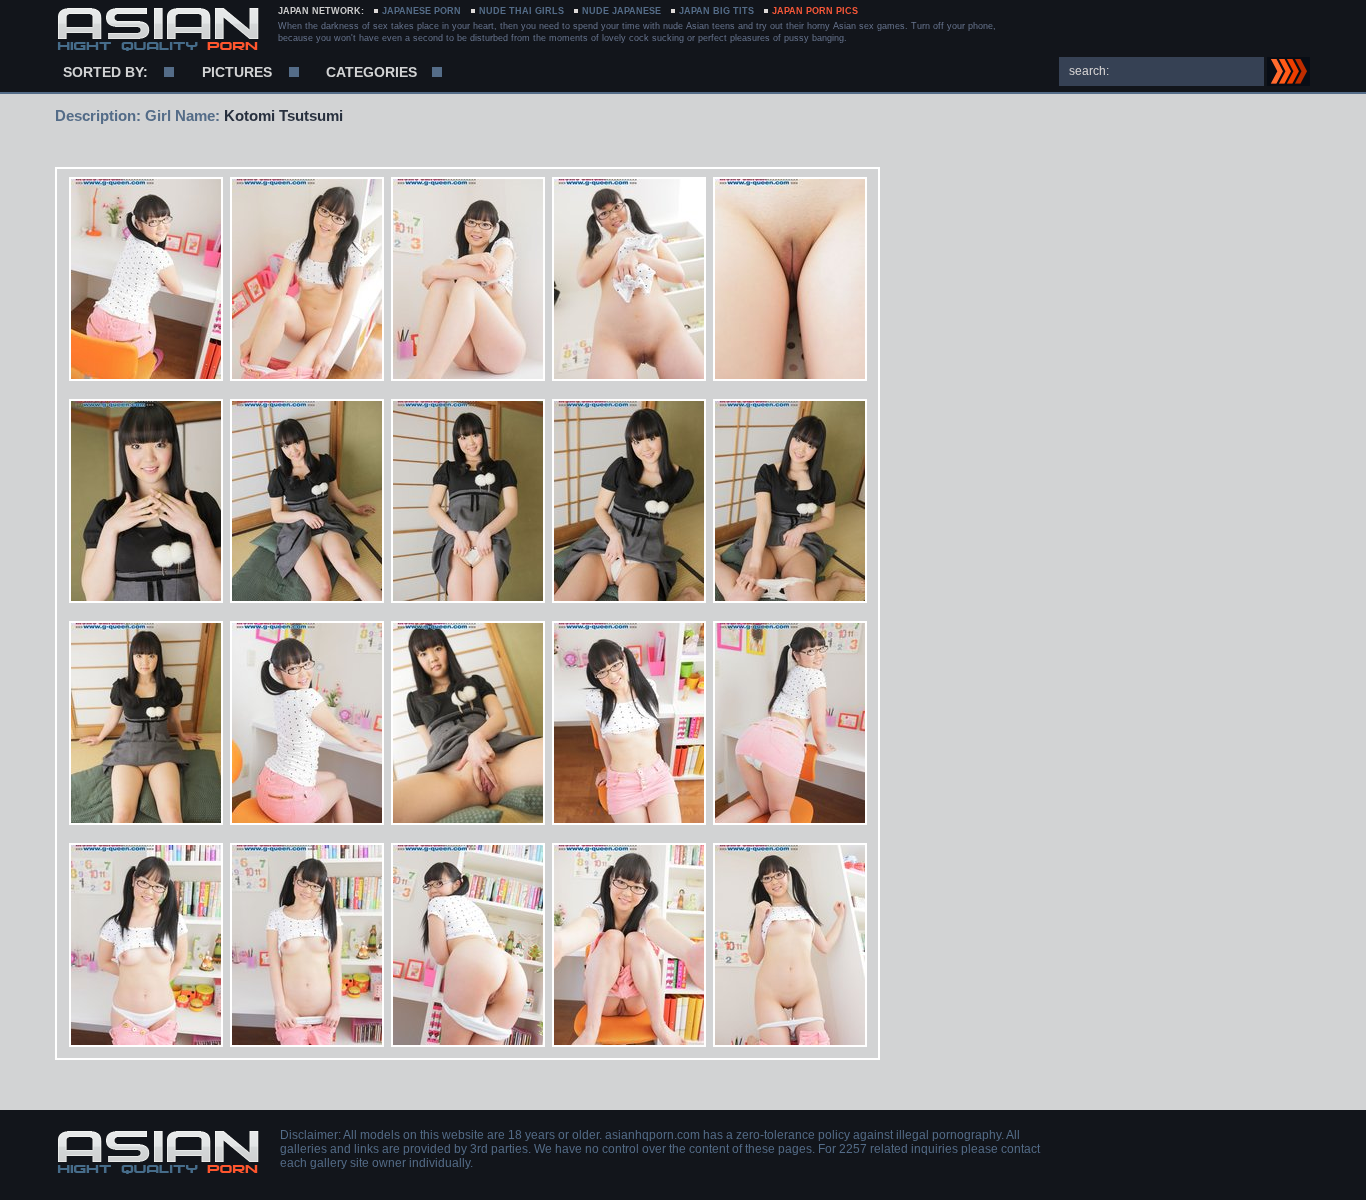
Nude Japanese (621, 11)
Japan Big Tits (716, 11)
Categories (371, 72)
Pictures (237, 72)
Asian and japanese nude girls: (157, 30)
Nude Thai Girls (521, 11)
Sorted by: (105, 72)
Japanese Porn (421, 11)
